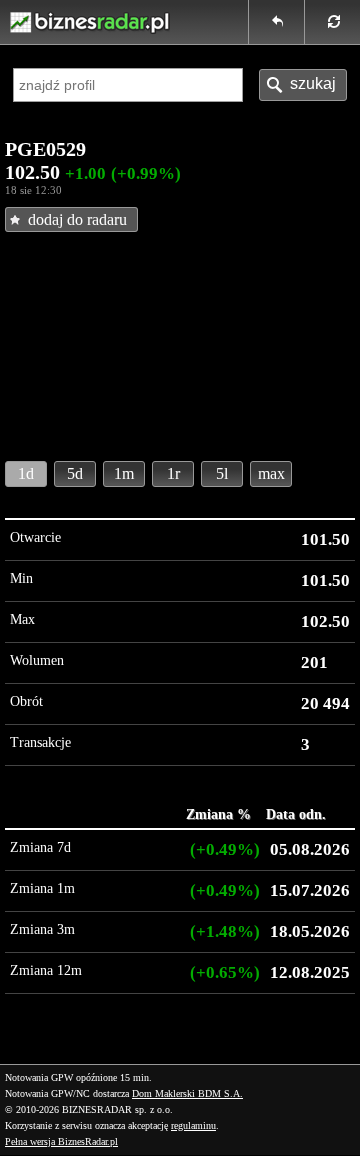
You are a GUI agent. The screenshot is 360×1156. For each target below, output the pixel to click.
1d (26, 473)
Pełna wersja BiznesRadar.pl (61, 1141)
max (271, 473)
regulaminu (193, 1125)
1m (124, 473)
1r (173, 473)
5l (222, 473)
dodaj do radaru (77, 219)
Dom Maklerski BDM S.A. (187, 1093)
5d (75, 473)
